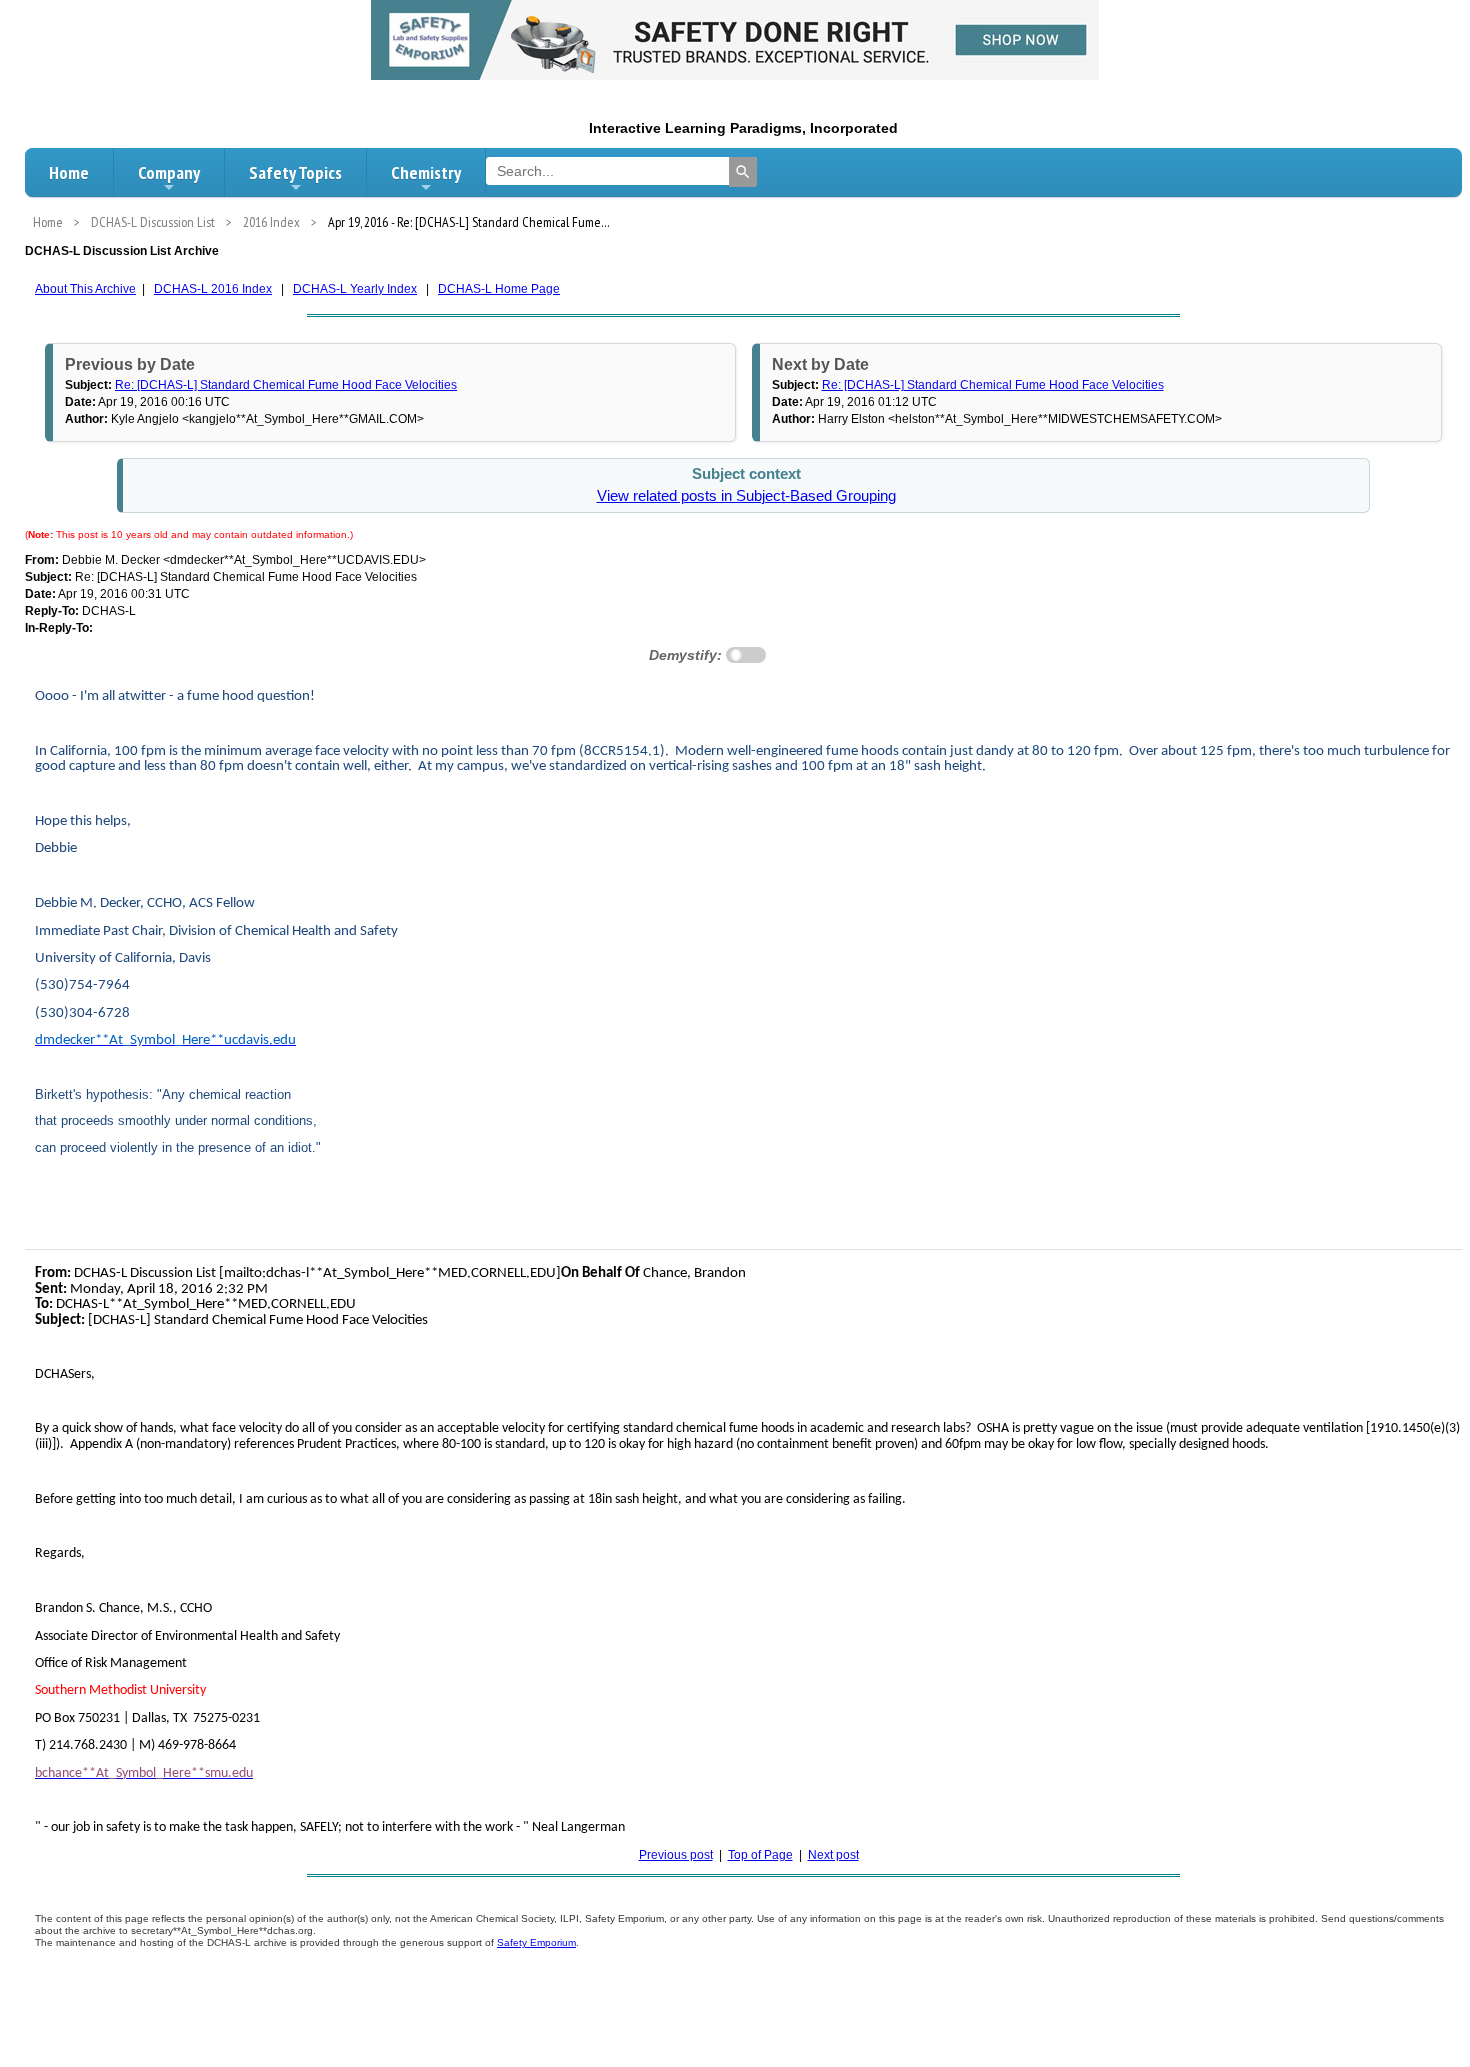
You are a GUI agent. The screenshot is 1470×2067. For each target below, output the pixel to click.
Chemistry (426, 172)
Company (169, 172)
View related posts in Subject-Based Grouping (746, 496)
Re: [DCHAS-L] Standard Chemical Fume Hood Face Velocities (286, 385)
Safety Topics (295, 172)
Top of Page (760, 1855)
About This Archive (85, 289)
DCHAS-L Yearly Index (355, 289)
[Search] (743, 172)
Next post (833, 1855)
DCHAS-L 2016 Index (213, 289)
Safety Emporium (536, 1942)
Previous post (676, 1855)
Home (69, 172)
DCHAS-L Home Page (499, 289)
